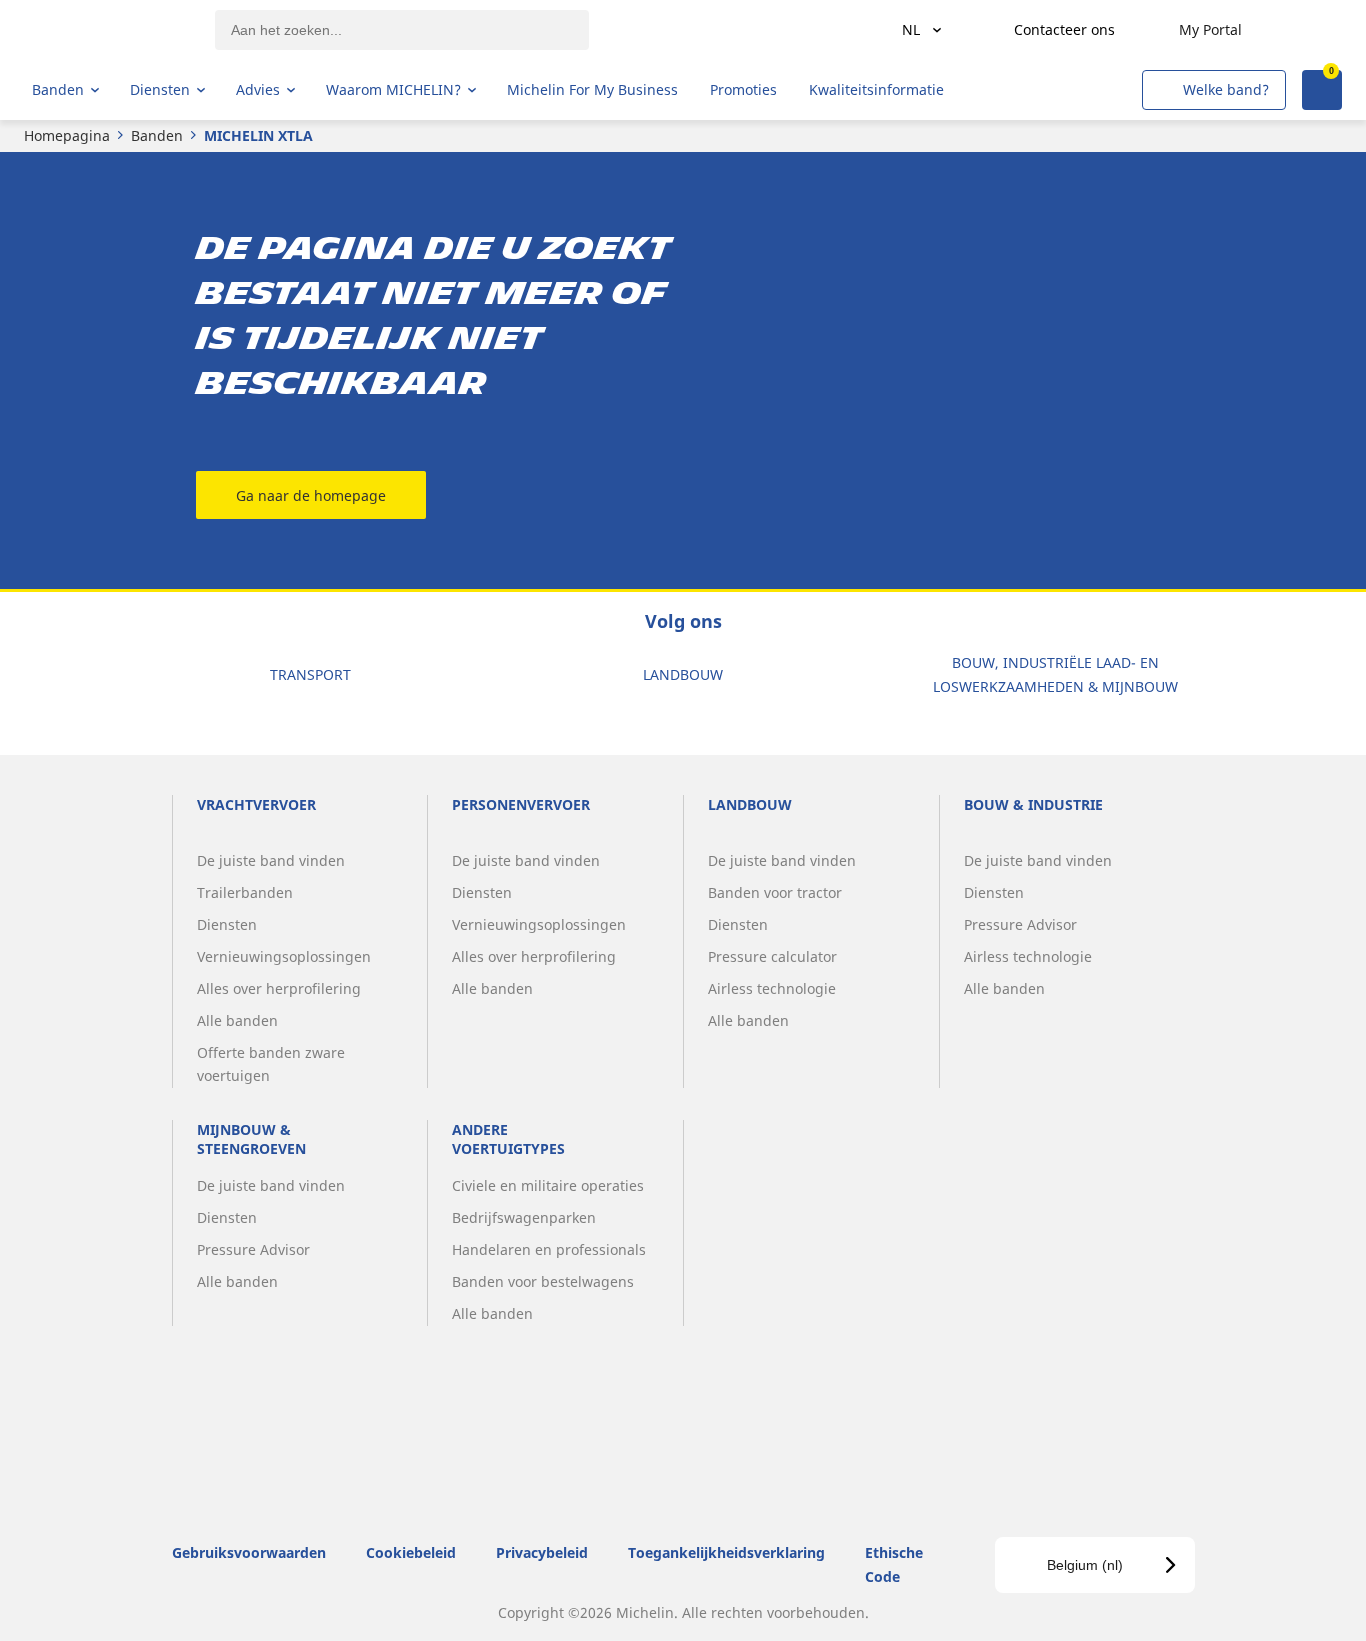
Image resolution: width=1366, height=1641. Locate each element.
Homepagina (67, 135)
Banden (157, 135)
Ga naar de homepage (311, 495)
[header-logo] (110, 30)
